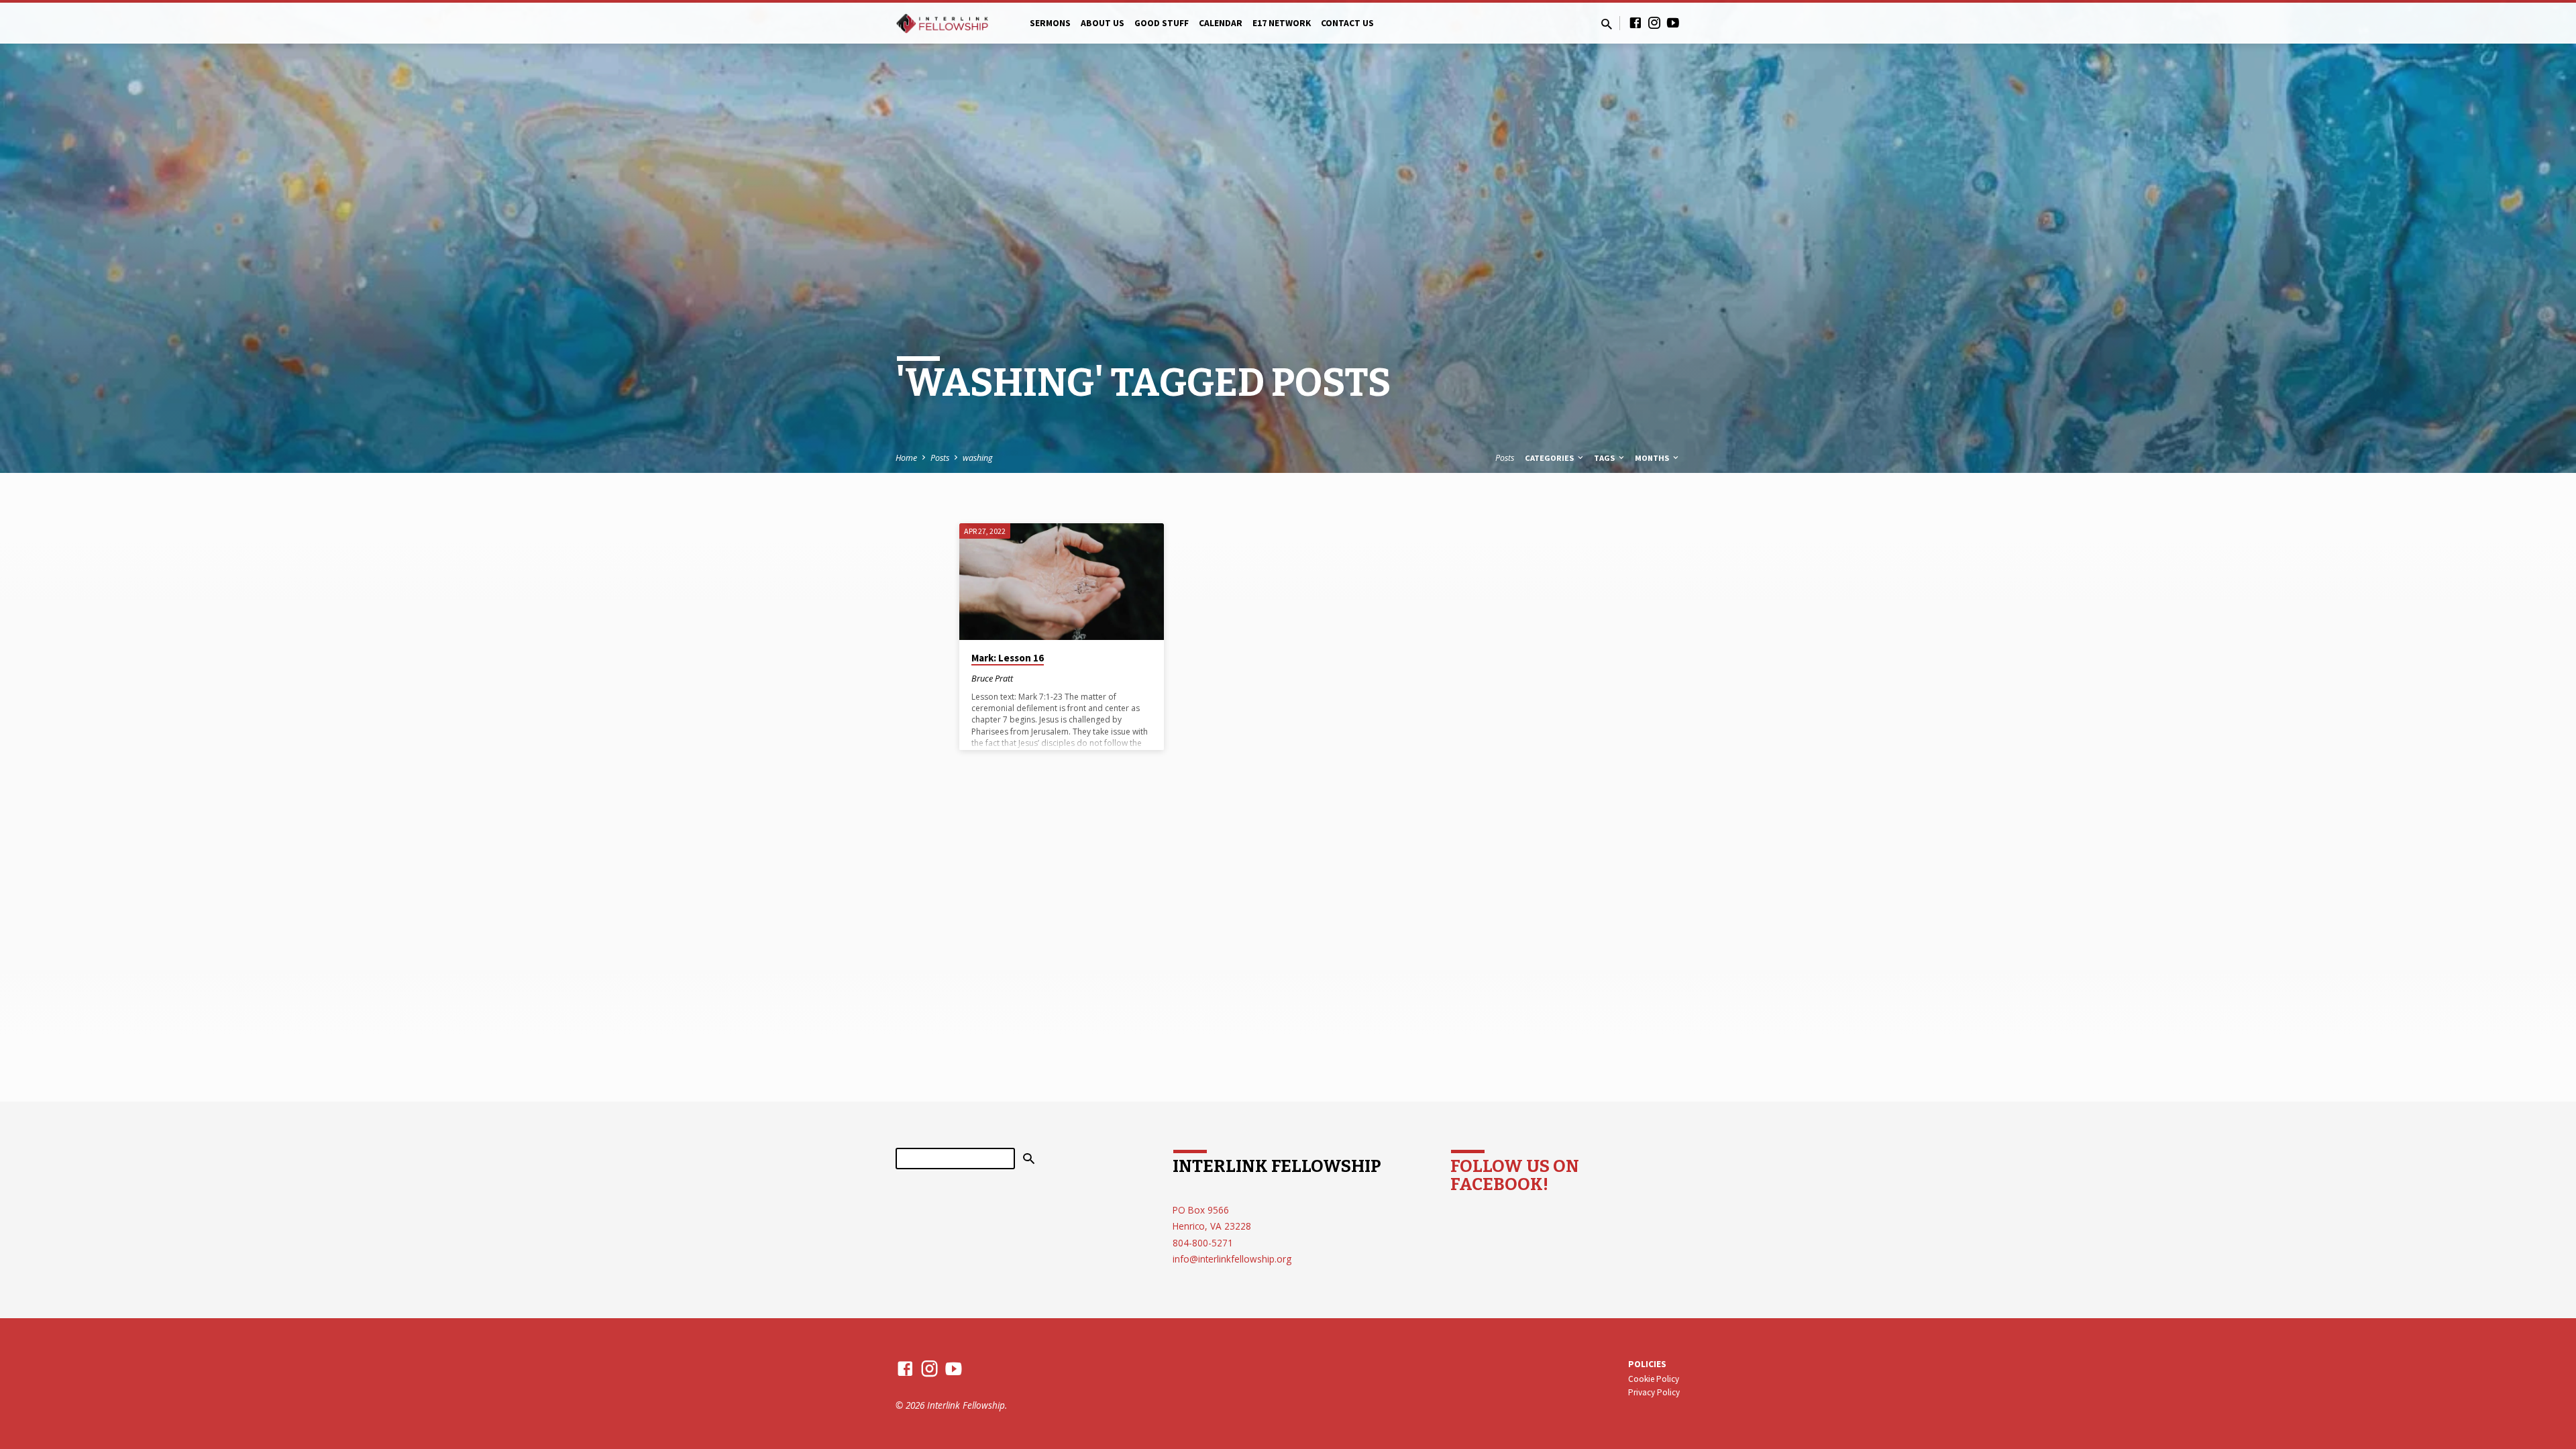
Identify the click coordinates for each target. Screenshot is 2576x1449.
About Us (1103, 23)
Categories (1550, 458)
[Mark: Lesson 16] (1062, 582)
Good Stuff (1162, 23)
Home (906, 458)
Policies (1647, 1364)
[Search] (1029, 1159)
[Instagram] (1654, 22)
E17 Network (1282, 23)
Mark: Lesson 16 (1008, 658)
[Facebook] (1635, 22)
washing (977, 458)
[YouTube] (1673, 22)
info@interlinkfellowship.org (1232, 1259)
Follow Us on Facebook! (1515, 1175)
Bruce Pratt (992, 678)
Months (1653, 458)
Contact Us (1347, 23)
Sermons (1050, 23)
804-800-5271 (1203, 1243)
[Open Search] (1607, 24)
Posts (940, 458)
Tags (1605, 458)
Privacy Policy (1654, 1392)
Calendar (1221, 23)
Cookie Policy (1654, 1379)
